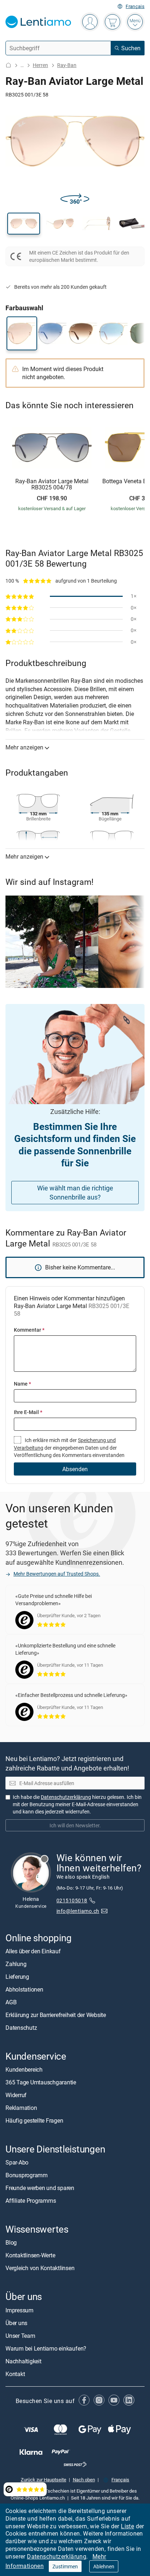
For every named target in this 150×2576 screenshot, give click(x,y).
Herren (40, 65)
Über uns (16, 2323)
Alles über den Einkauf (33, 1951)
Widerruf (16, 2095)
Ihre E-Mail (28, 1412)
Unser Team (20, 2335)
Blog (11, 2242)
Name (22, 1384)
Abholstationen (24, 1989)
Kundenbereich (24, 2069)
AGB (11, 2002)
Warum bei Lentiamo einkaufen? (46, 2348)
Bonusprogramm (27, 2175)
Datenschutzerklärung (57, 2556)
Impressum (19, 2310)
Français (135, 6)
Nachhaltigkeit (23, 2361)
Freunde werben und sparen (40, 2188)
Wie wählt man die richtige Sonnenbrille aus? (75, 1192)
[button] (24, 224)
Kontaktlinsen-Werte (30, 2255)
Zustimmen (65, 2566)
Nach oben (84, 2480)
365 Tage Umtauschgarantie (41, 2082)
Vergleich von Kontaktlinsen (40, 2268)
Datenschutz (21, 2028)
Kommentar (29, 1330)
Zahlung (16, 1964)
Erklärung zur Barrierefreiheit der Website (56, 2015)
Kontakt (15, 2374)
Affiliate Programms (31, 2201)
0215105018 (72, 1900)
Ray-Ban (67, 65)
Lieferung (17, 1977)
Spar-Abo (17, 2162)
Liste (127, 2526)
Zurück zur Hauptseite (44, 2480)
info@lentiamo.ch (78, 1911)
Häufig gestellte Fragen (34, 2120)
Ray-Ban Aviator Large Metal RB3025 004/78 (52, 485)
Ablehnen (104, 2566)
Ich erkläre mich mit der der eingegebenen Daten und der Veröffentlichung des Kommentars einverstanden (69, 1447)
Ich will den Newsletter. (75, 1825)
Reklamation (21, 2108)
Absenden (75, 1469)
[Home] (8, 65)
